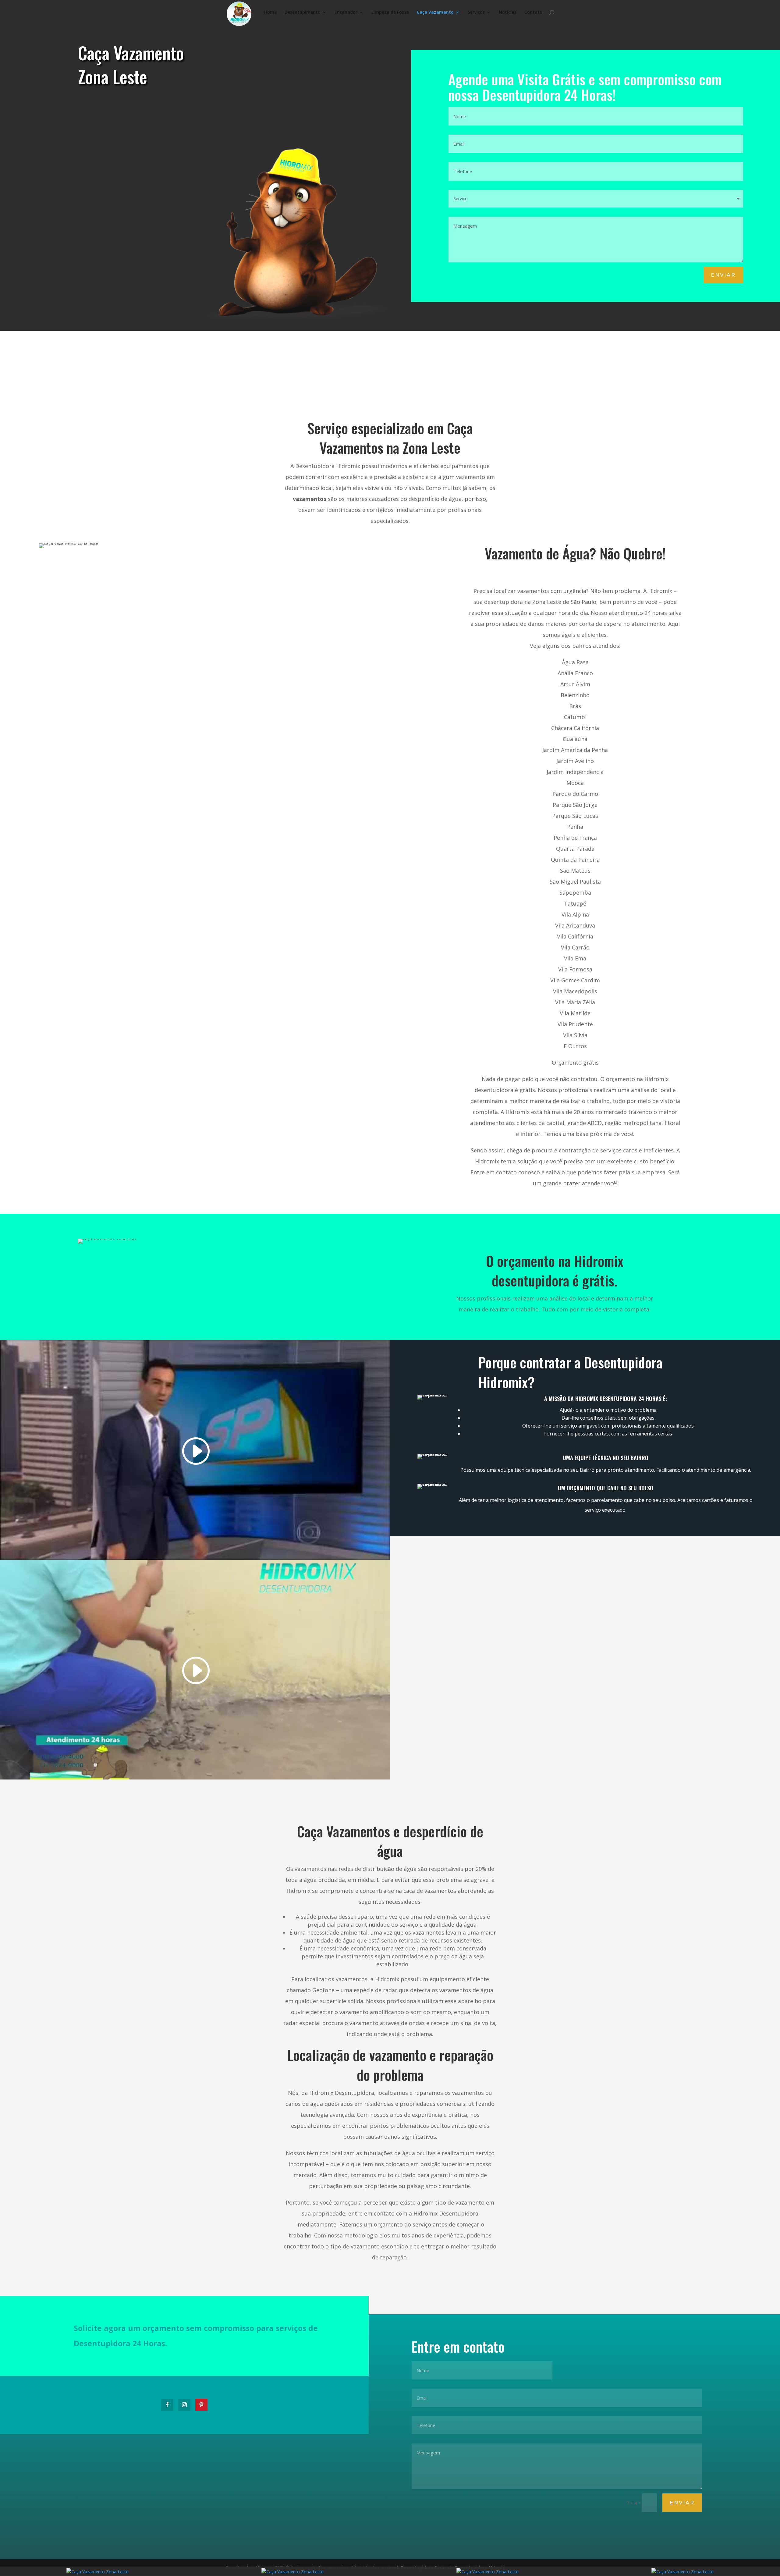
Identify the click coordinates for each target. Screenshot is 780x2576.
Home (270, 12)
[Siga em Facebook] (167, 2405)
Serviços (476, 12)
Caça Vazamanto (435, 12)
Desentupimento (303, 12)
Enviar (723, 275)
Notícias (508, 12)
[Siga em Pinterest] (201, 2405)
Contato (533, 12)
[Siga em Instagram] (184, 2405)
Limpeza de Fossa (390, 12)
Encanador (346, 12)
